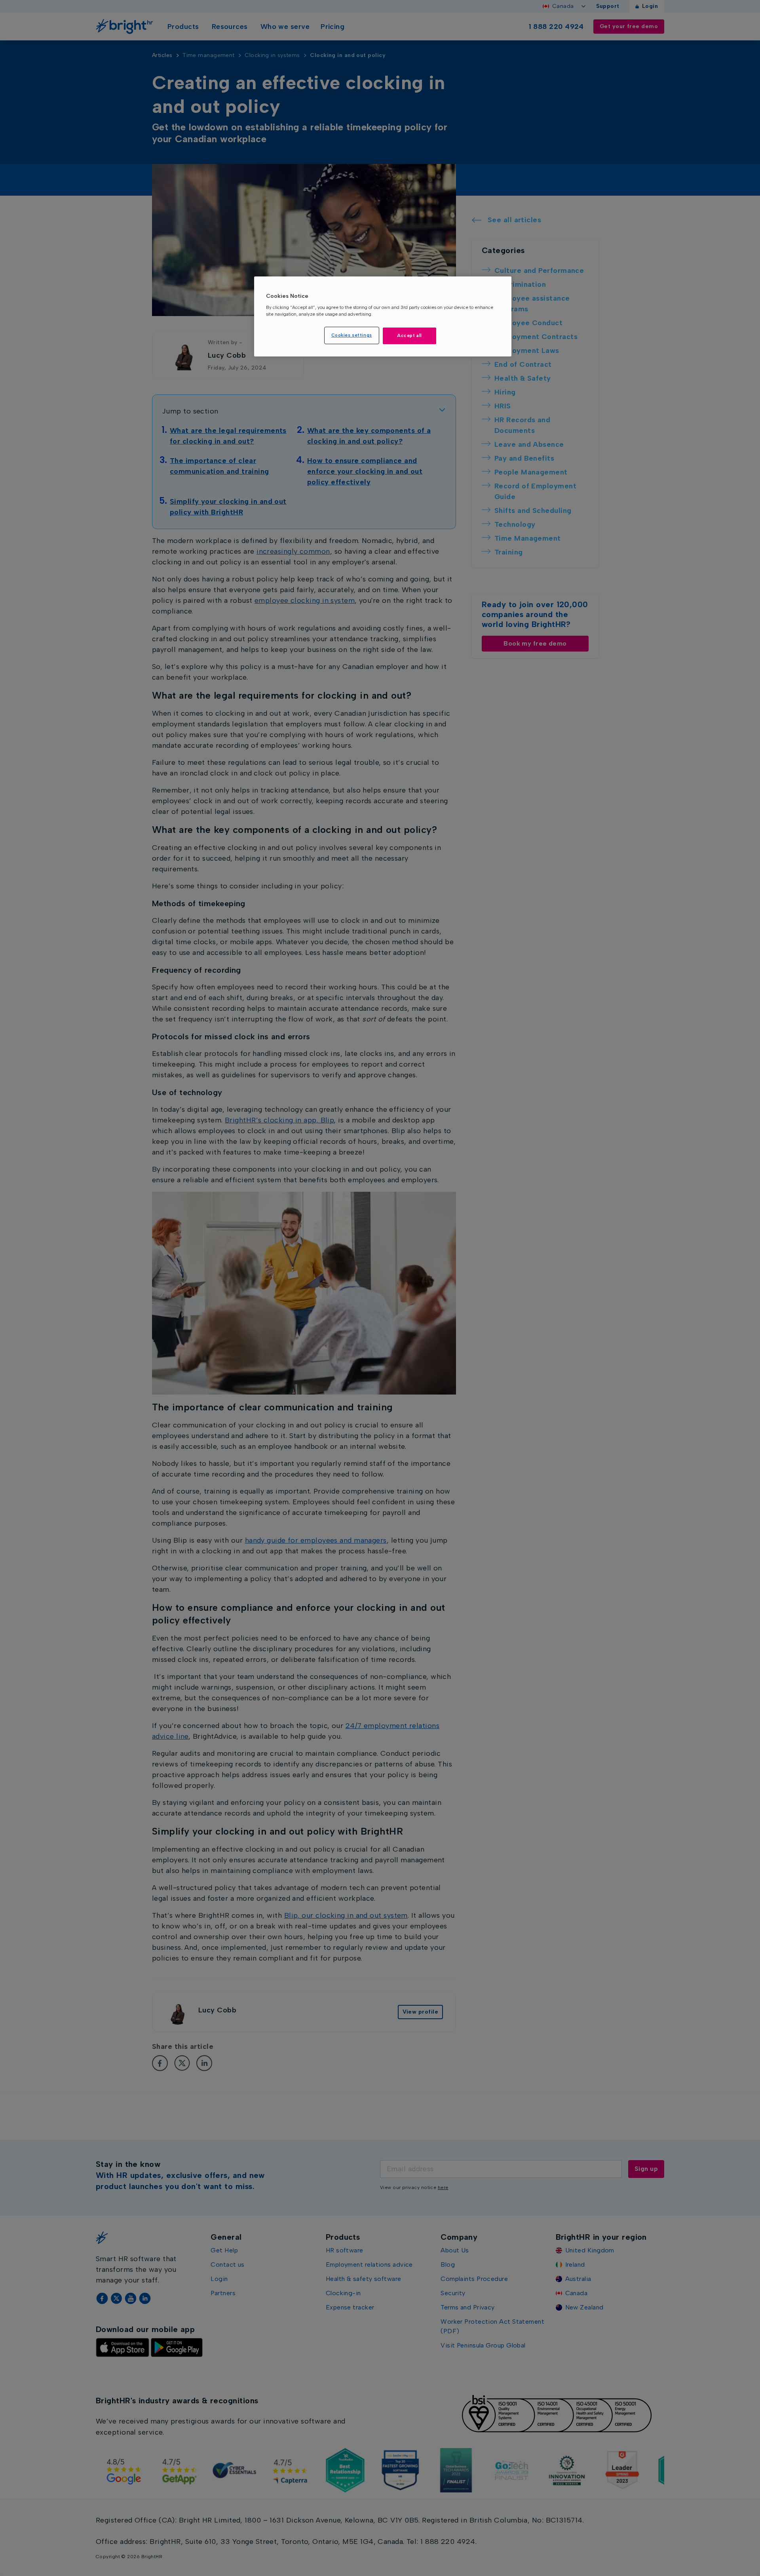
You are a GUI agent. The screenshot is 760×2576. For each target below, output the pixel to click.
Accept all (409, 335)
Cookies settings (352, 335)
